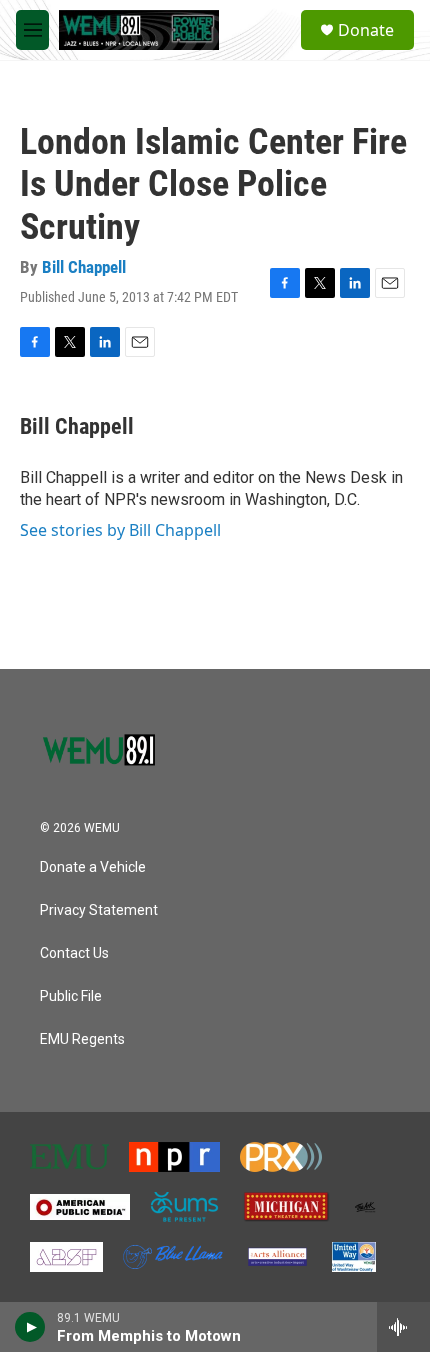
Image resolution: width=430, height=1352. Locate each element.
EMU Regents (82, 1039)
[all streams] (403, 1327)
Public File (71, 996)
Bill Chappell (84, 267)
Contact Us (74, 953)
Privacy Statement (99, 910)
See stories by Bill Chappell (120, 530)
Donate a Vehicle (93, 867)
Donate (366, 30)
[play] (30, 1327)
